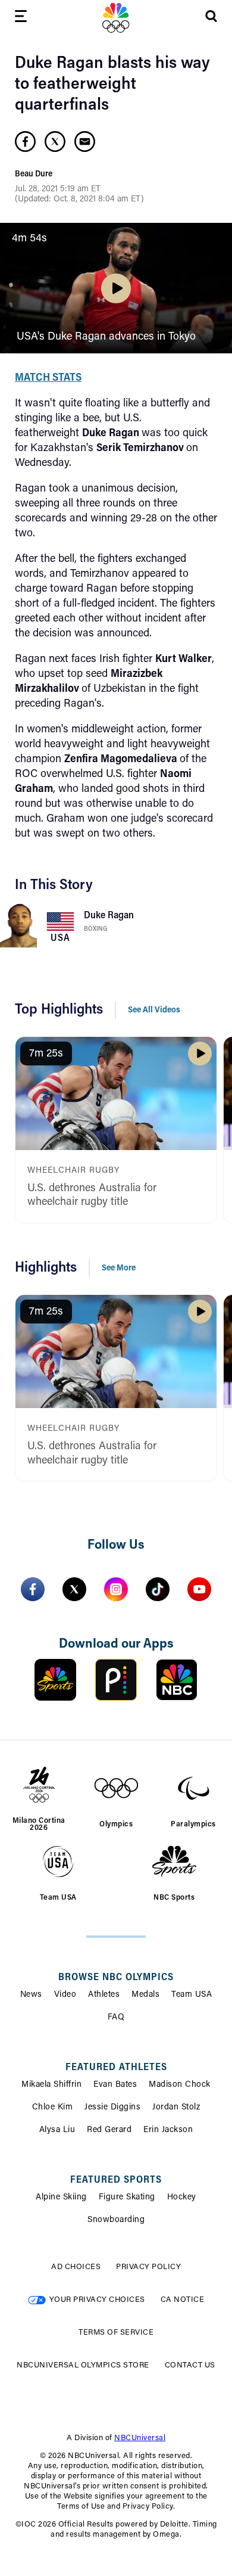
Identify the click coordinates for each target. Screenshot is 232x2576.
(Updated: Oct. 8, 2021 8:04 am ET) (79, 200)
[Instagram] (116, 1589)
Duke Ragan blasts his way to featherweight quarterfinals (112, 85)
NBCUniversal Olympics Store (83, 2365)
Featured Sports (116, 2180)
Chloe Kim (53, 2108)
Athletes (104, 1995)
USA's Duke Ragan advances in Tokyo (106, 337)
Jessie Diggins (112, 2108)
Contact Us (190, 2365)
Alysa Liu (57, 2130)
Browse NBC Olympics (116, 1978)
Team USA (192, 1995)
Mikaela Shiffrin (51, 2085)
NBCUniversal (140, 2438)
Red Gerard (109, 2130)
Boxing (95, 929)
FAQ (116, 2018)
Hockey (182, 2198)
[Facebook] (33, 1589)
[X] (74, 1589)
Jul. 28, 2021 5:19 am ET (58, 189)
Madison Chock (180, 2085)
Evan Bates (115, 2085)
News (31, 1995)
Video (65, 1995)
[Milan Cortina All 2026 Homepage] (116, 18)
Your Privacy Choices (97, 2300)
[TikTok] (158, 1589)
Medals (145, 1995)
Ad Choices (76, 2267)
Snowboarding (116, 2220)
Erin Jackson (168, 2130)
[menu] (21, 18)
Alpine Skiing (61, 2198)
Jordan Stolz (176, 2108)
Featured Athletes (116, 2068)
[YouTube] (199, 1589)
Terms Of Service (116, 2333)
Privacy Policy (148, 2267)
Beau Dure (34, 175)
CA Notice (183, 2300)
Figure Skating (127, 2198)
